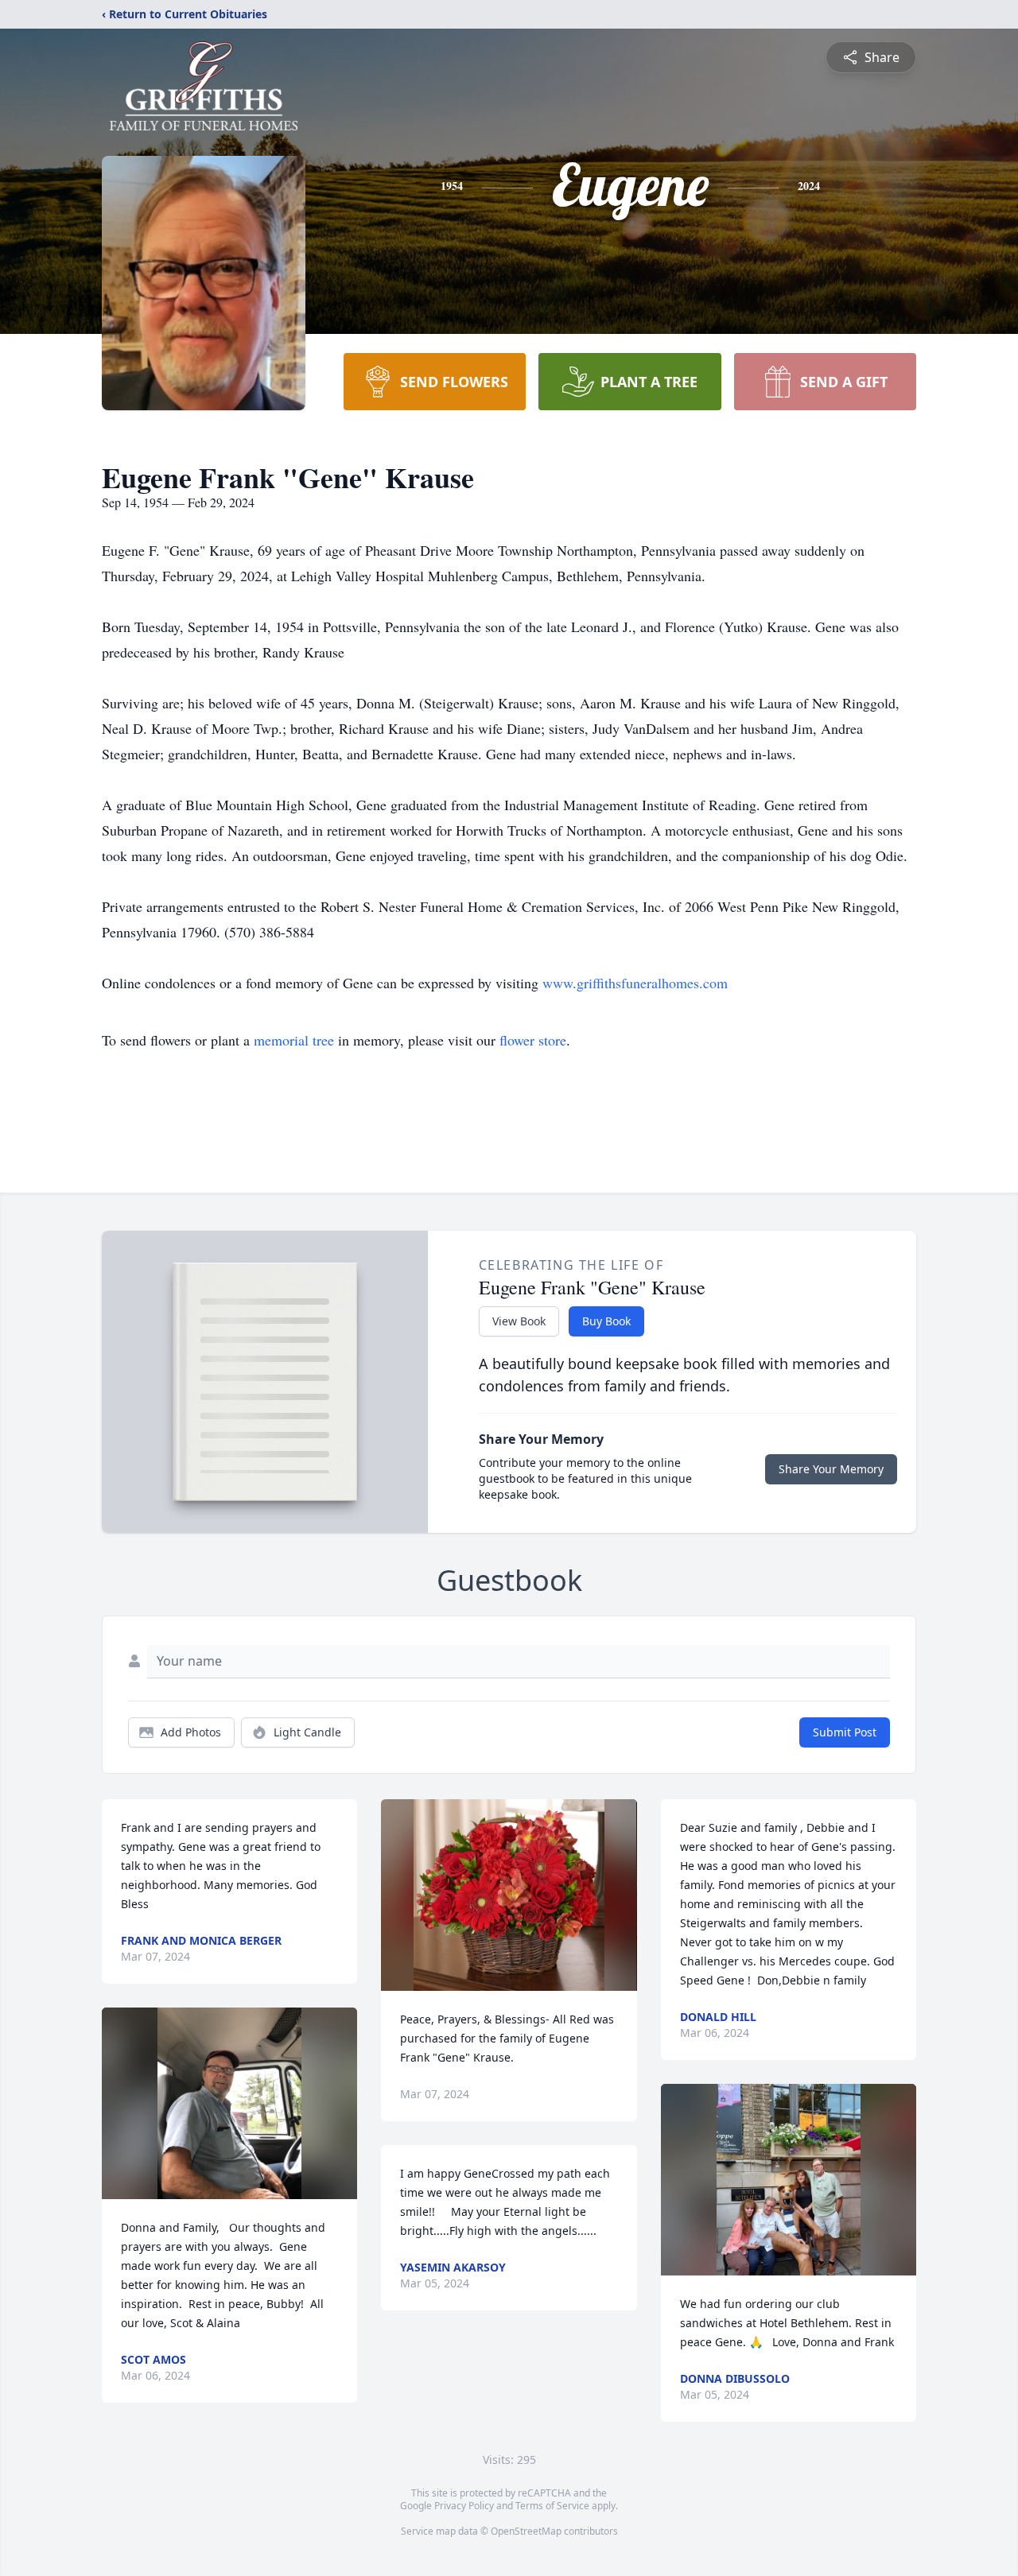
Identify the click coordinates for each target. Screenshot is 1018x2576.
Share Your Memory (831, 1469)
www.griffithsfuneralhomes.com (635, 983)
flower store (533, 1040)
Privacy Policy (464, 2506)
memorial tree (294, 1040)
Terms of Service (552, 2506)
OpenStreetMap (526, 2531)
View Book (519, 1321)
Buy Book (606, 1321)
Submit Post (845, 1732)
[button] (229, 2103)
